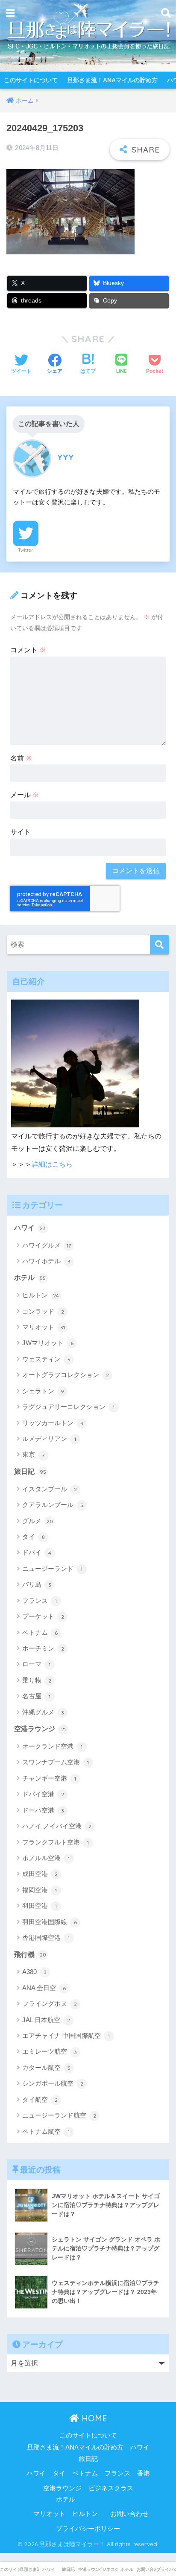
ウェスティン (46, 1359)
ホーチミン (43, 1648)
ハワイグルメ (47, 1245)
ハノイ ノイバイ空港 (57, 1826)
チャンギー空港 (49, 1778)
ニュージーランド (52, 1569)
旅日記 (30, 1471)
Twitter (26, 550)
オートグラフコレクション (66, 1375)
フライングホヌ (50, 2004)
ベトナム (40, 1632)
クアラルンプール (53, 1505)
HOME (93, 2418)
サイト (21, 832)
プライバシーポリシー (88, 2529)
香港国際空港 (46, 1938)
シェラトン (43, 1391)
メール (25, 795)
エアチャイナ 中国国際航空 (66, 2036)
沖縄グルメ (43, 1712)
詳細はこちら (52, 1164)
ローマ (36, 1664)
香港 (144, 2473)
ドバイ (37, 1552)
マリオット (44, 1327)
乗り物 (37, 1680)
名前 (21, 758)
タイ (34, 1537)
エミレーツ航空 (50, 2051)
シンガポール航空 (53, 2083)
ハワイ (30, 1228)
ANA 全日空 (44, 1988)
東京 (33, 1454)
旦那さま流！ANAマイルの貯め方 (112, 80)
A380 (34, 1972)
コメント (28, 650)
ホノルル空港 (46, 1858)
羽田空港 (40, 1906)
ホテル (30, 1278)
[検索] (160, 945)
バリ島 (37, 1584)
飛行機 (30, 1955)
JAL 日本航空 (46, 2020)
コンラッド (43, 1311)
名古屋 (36, 1696)
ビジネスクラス (111, 2488)
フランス (40, 1601)
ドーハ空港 (43, 1810)
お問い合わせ (129, 2514)
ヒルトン (41, 1295)
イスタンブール (50, 1489)
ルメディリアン (49, 1439)
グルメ (38, 1521)
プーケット (43, 1616)
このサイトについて (31, 80)
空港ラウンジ (40, 1729)
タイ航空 (40, 2099)
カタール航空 (46, 2067)
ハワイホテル (46, 1261)
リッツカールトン (53, 1423)
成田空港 (40, 1874)
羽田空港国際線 (50, 1922)
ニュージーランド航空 (59, 2115)
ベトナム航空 (46, 2131)
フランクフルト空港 (56, 1842)
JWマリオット (48, 1343)
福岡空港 (40, 1890)
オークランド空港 (52, 1746)
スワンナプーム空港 (56, 1762)
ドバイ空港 (43, 1794)
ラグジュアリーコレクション (68, 1407)
